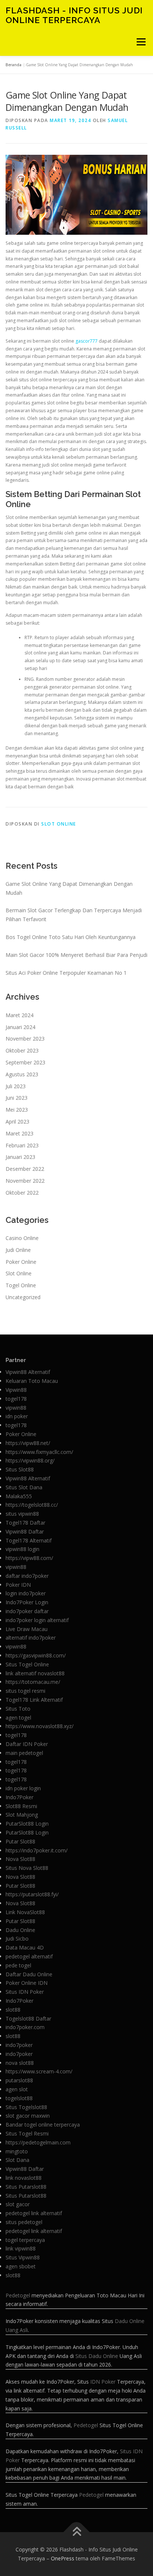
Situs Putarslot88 (26, 2187)
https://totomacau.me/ (33, 1682)
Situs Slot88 (20, 1469)
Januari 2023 (20, 1157)
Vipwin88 (16, 1390)
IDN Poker (103, 2382)
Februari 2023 (22, 1145)
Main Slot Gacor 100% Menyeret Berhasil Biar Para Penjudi (76, 955)
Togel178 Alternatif (29, 1540)
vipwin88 (16, 1408)
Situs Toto (18, 1709)
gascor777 (87, 341)
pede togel (18, 1965)
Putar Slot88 (20, 1841)
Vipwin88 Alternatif (28, 1372)
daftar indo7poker (27, 1576)
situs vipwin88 (22, 1514)
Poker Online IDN (27, 1983)
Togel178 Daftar (25, 1523)
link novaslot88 (24, 2178)
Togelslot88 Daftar (28, 2018)
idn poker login (23, 1788)
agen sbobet (21, 2266)
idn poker (17, 1416)
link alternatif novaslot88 (35, 1673)
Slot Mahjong (22, 1815)
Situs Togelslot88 (26, 2107)
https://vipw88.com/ (29, 1558)
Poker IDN (18, 1585)
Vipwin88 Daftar (25, 1531)
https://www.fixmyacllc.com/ (39, 1452)
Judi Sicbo (17, 1939)
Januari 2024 (20, 1027)
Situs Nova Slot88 (27, 1868)
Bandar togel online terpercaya (43, 2125)
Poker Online (21, 1262)
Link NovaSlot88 (25, 1912)
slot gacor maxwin (28, 2116)
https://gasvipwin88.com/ (36, 1655)
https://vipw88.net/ (28, 1443)
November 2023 (25, 1039)
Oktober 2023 (22, 1050)
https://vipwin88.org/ (30, 1460)
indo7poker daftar (27, 1611)
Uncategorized (23, 1297)
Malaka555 (19, 1496)
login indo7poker (26, 1593)
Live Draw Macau (27, 1629)
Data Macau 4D (25, 1947)
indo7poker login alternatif (37, 1620)
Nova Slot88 (20, 1859)
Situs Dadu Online (97, 2356)
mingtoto (17, 2151)
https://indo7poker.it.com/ (37, 1850)
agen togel (18, 1718)
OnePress (63, 2558)
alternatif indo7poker (31, 1638)
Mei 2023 (17, 1110)
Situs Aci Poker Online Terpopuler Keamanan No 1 (66, 973)
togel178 (16, 1399)
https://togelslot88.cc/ (32, 1505)
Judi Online (18, 1250)
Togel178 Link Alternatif (34, 1700)
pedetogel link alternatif (34, 2213)
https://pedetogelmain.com (38, 2142)
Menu (141, 42)
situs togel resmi (25, 1691)
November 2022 (25, 1181)
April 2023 (17, 1122)
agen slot (17, 2089)
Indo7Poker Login (27, 1602)
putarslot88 (19, 2080)
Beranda (14, 65)
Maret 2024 (19, 1015)
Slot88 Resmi (21, 1806)
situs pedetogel (24, 2222)
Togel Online (21, 1285)
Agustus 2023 (22, 1074)
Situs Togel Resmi (27, 2133)
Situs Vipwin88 (23, 2257)
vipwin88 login (22, 1549)
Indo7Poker (19, 1797)
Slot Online (59, 824)
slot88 (13, 2010)
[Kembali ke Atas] (77, 2532)
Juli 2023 (16, 1086)
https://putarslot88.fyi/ (32, 1894)
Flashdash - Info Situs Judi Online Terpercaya (74, 15)
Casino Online (22, 1238)
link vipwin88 (21, 2248)
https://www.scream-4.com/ (39, 2071)
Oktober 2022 (22, 1193)
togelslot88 (19, 2098)
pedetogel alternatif (29, 1956)
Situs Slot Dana (24, 1487)
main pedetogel (24, 1753)
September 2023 (25, 1062)
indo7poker (19, 2045)
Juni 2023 (17, 1098)
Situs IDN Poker (25, 1992)
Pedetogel (18, 2295)
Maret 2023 (19, 1133)
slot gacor (18, 2204)
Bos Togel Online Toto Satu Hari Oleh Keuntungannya (71, 937)
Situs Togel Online (27, 1664)
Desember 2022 (25, 1169)
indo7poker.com (25, 2027)
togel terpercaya (25, 2240)
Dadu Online (20, 1930)
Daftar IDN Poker (27, 1744)
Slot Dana (17, 2160)
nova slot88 (20, 2063)
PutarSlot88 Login (27, 1824)
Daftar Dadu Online (29, 1974)
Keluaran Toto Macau (32, 1381)
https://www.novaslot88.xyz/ (40, 1726)
